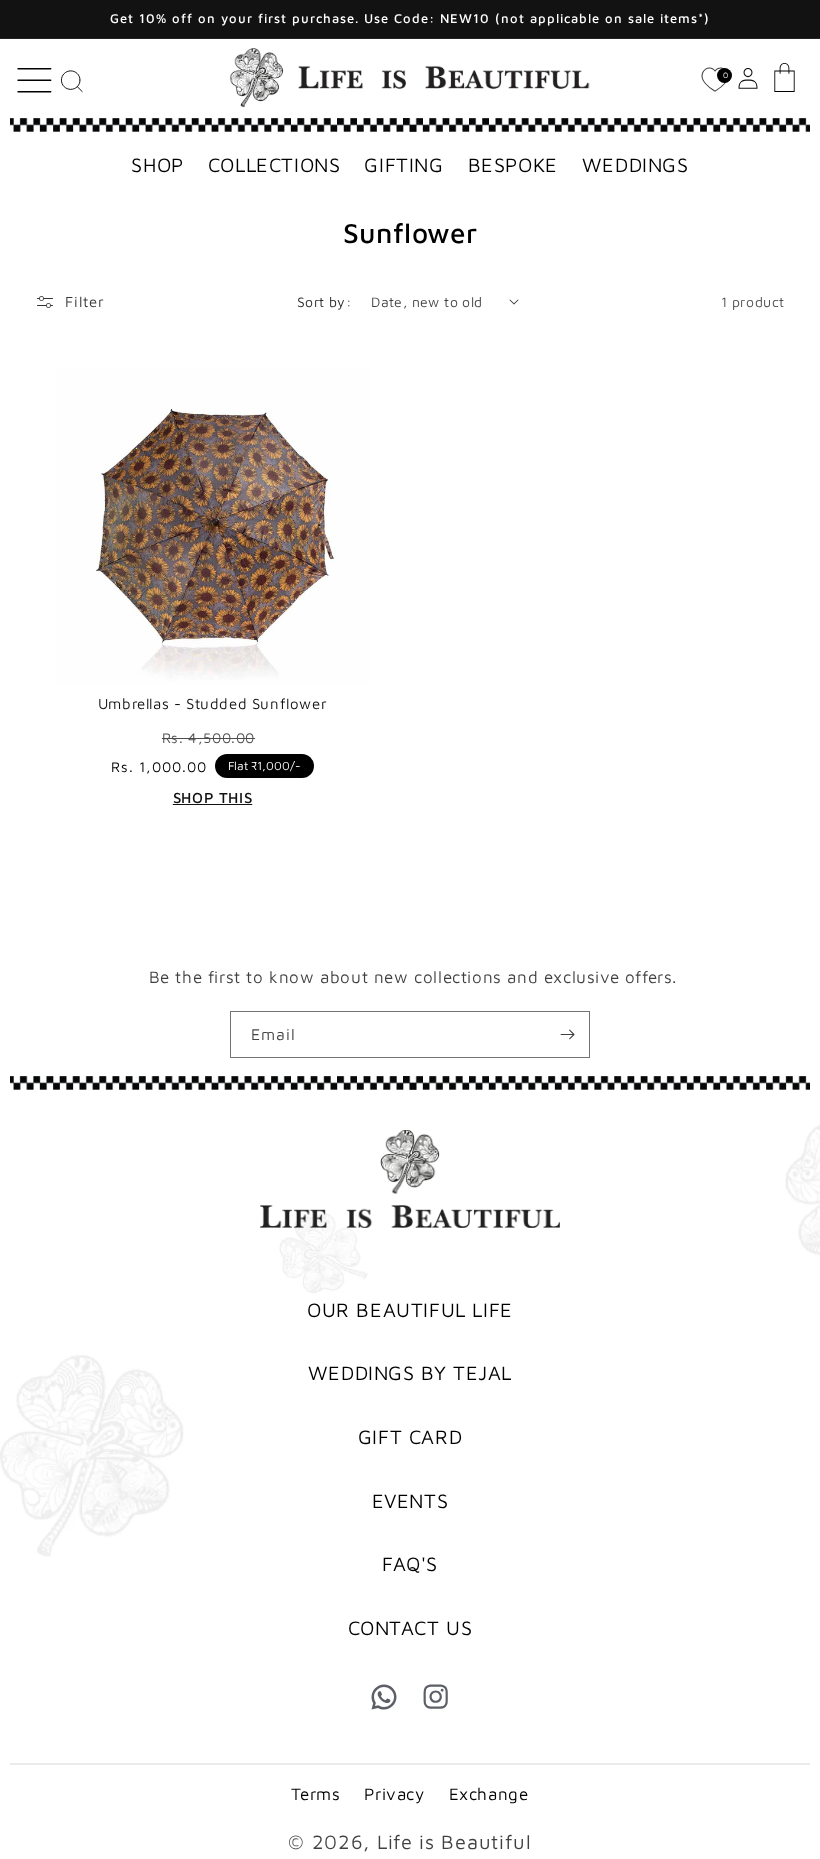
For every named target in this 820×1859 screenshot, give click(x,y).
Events (410, 1500)
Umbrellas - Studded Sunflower (212, 703)
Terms (315, 1794)
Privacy (394, 1794)
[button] (32, 75)
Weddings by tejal (410, 1372)
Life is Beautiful (454, 1841)
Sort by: (324, 301)
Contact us (410, 1627)
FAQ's (410, 1563)
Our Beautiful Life (410, 1309)
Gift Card (410, 1436)
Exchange (489, 1794)
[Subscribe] (567, 1034)
